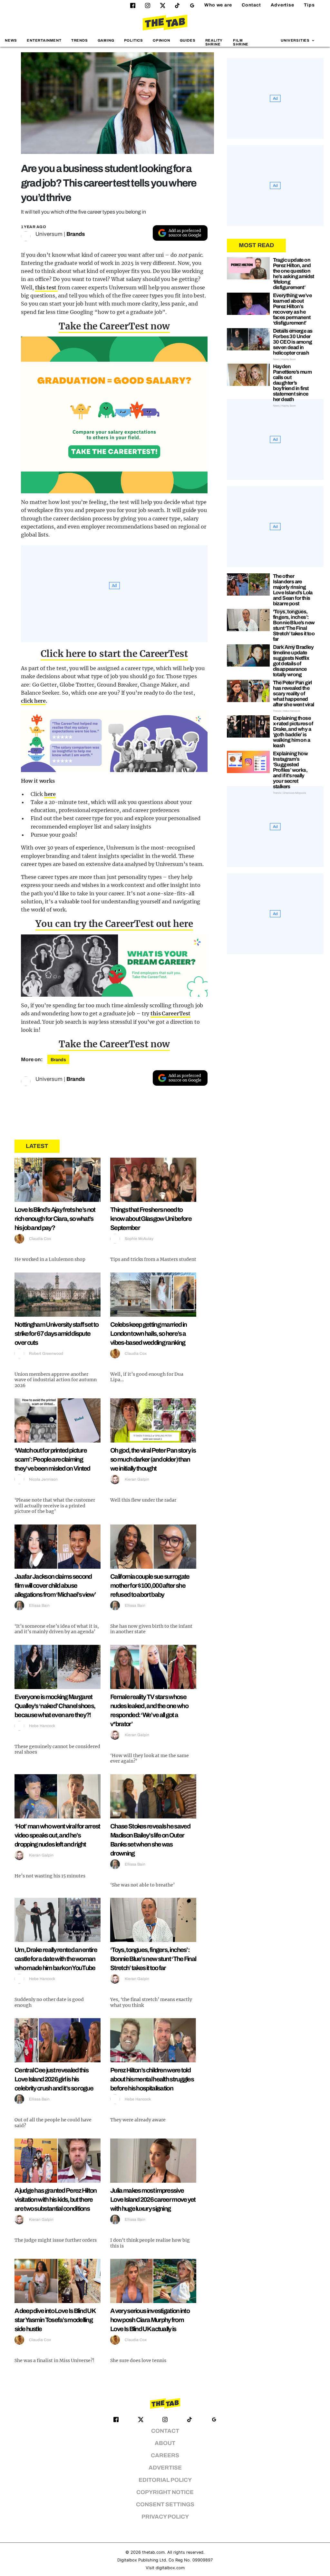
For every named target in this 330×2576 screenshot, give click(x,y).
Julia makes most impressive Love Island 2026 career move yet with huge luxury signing (153, 2199)
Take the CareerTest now (114, 326)
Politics (134, 40)
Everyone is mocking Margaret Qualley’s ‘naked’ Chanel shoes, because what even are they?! (55, 1706)
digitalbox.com (170, 2568)
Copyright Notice (165, 2492)
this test (46, 287)
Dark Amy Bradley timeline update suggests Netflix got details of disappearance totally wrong (293, 661)
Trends (80, 40)
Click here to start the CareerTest (114, 654)
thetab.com (153, 2552)
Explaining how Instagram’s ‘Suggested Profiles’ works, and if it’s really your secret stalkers (291, 770)
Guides (188, 40)
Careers (165, 2455)
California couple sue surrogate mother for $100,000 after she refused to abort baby (150, 1585)
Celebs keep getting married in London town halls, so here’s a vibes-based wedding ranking (148, 1333)
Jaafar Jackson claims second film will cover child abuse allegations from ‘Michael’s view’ (55, 1585)
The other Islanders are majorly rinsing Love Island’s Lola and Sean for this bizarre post (293, 590)
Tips (309, 5)
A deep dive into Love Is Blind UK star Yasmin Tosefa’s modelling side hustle (55, 2320)
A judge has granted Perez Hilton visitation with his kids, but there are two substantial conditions (56, 2199)
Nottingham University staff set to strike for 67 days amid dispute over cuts (56, 1333)
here (50, 794)
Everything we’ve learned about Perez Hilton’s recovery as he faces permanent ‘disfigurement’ (292, 309)
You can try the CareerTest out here (114, 924)
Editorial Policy (165, 2480)
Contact (251, 5)
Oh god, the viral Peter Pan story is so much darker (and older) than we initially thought (153, 1459)
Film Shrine (241, 42)
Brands (76, 234)
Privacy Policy (165, 2517)
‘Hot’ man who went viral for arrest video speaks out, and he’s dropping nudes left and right (57, 1835)
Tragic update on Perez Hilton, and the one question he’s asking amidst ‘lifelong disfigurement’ (294, 274)
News (11, 40)
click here (33, 701)
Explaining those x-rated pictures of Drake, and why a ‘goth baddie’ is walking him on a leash (293, 732)
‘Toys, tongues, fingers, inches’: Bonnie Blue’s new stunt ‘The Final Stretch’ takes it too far (153, 1959)
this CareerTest (170, 1013)
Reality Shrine (214, 42)
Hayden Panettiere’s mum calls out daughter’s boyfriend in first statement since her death (292, 383)
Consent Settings (165, 2505)
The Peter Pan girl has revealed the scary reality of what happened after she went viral (294, 694)
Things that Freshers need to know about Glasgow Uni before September (151, 1219)
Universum (49, 234)
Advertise (282, 5)
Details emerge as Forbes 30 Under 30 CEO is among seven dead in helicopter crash (293, 342)
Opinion (161, 40)
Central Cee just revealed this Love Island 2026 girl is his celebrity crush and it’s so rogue (54, 2079)
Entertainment (44, 40)
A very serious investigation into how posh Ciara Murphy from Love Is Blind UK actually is (150, 2320)
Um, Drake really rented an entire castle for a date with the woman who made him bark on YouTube (56, 1959)
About (165, 2443)
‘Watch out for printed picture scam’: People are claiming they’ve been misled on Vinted (52, 1459)
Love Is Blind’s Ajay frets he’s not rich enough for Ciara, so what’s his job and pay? (55, 1219)
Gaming (106, 40)
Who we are (218, 5)
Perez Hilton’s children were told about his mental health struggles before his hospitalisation (152, 2079)
